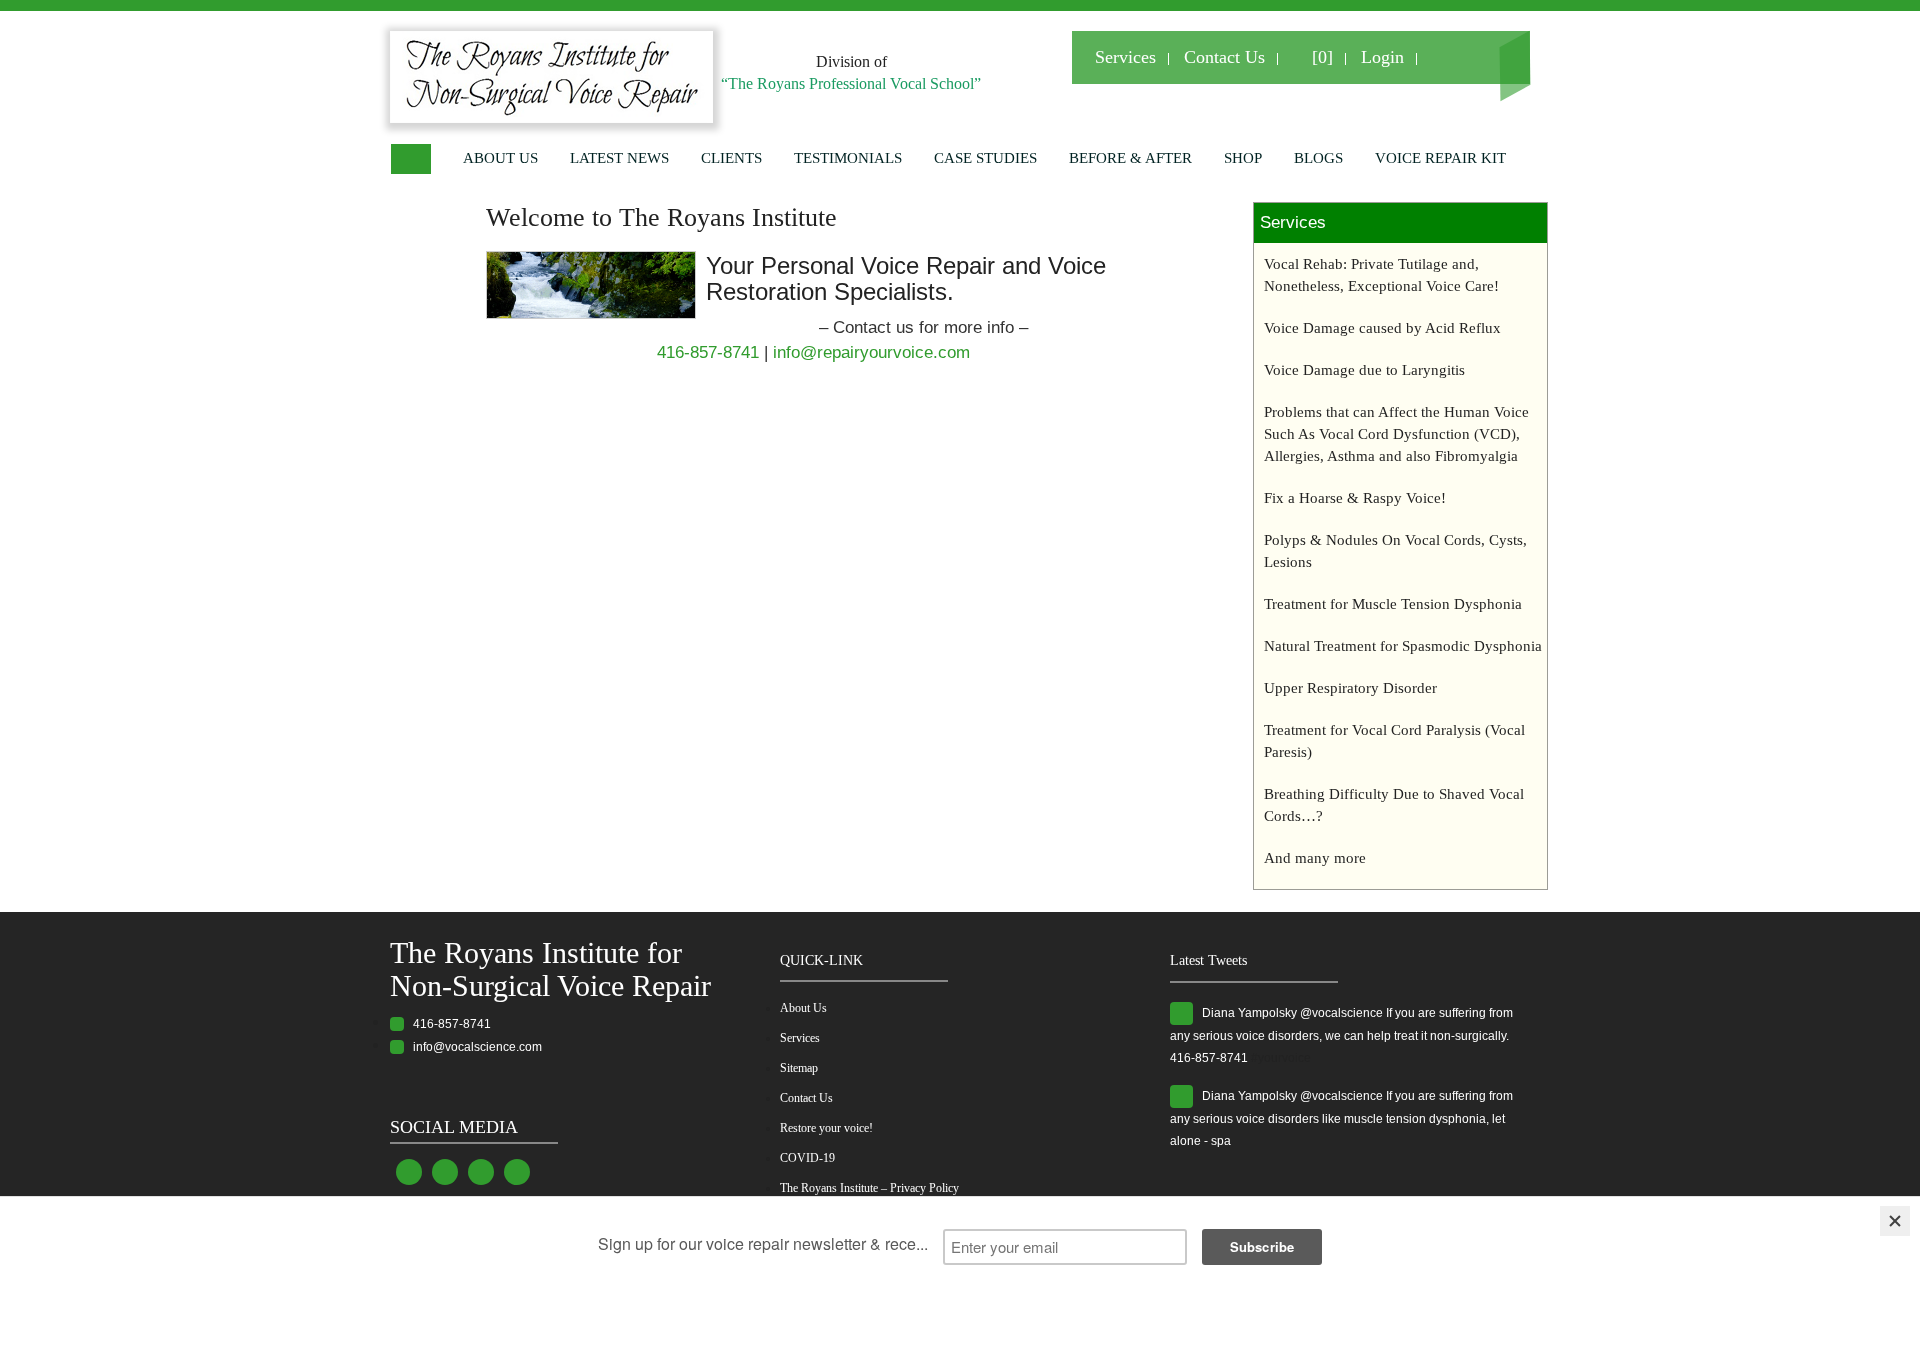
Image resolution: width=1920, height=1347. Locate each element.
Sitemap (799, 1068)
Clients (731, 158)
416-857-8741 (708, 352)
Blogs (1318, 158)
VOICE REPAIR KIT (1440, 158)
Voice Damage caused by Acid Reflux (1382, 328)
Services (1125, 57)
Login (1382, 57)
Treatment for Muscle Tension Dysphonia (1393, 604)
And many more (1315, 858)
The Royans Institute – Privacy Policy (869, 1188)
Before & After (1130, 158)
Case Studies (985, 158)
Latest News (619, 158)
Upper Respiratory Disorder (1350, 688)
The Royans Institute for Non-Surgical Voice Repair (550, 969)
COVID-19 (807, 1158)
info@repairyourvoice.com (871, 352)
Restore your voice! (826, 1128)
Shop (1243, 158)
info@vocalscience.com (473, 1047)
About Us (500, 158)
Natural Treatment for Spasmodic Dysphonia (1403, 646)
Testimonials (848, 158)
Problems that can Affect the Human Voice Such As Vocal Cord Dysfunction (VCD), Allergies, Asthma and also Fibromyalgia (1396, 434)
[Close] (1895, 1221)
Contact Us (1224, 57)
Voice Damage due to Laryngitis (1364, 370)
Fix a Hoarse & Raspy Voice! (1355, 498)
